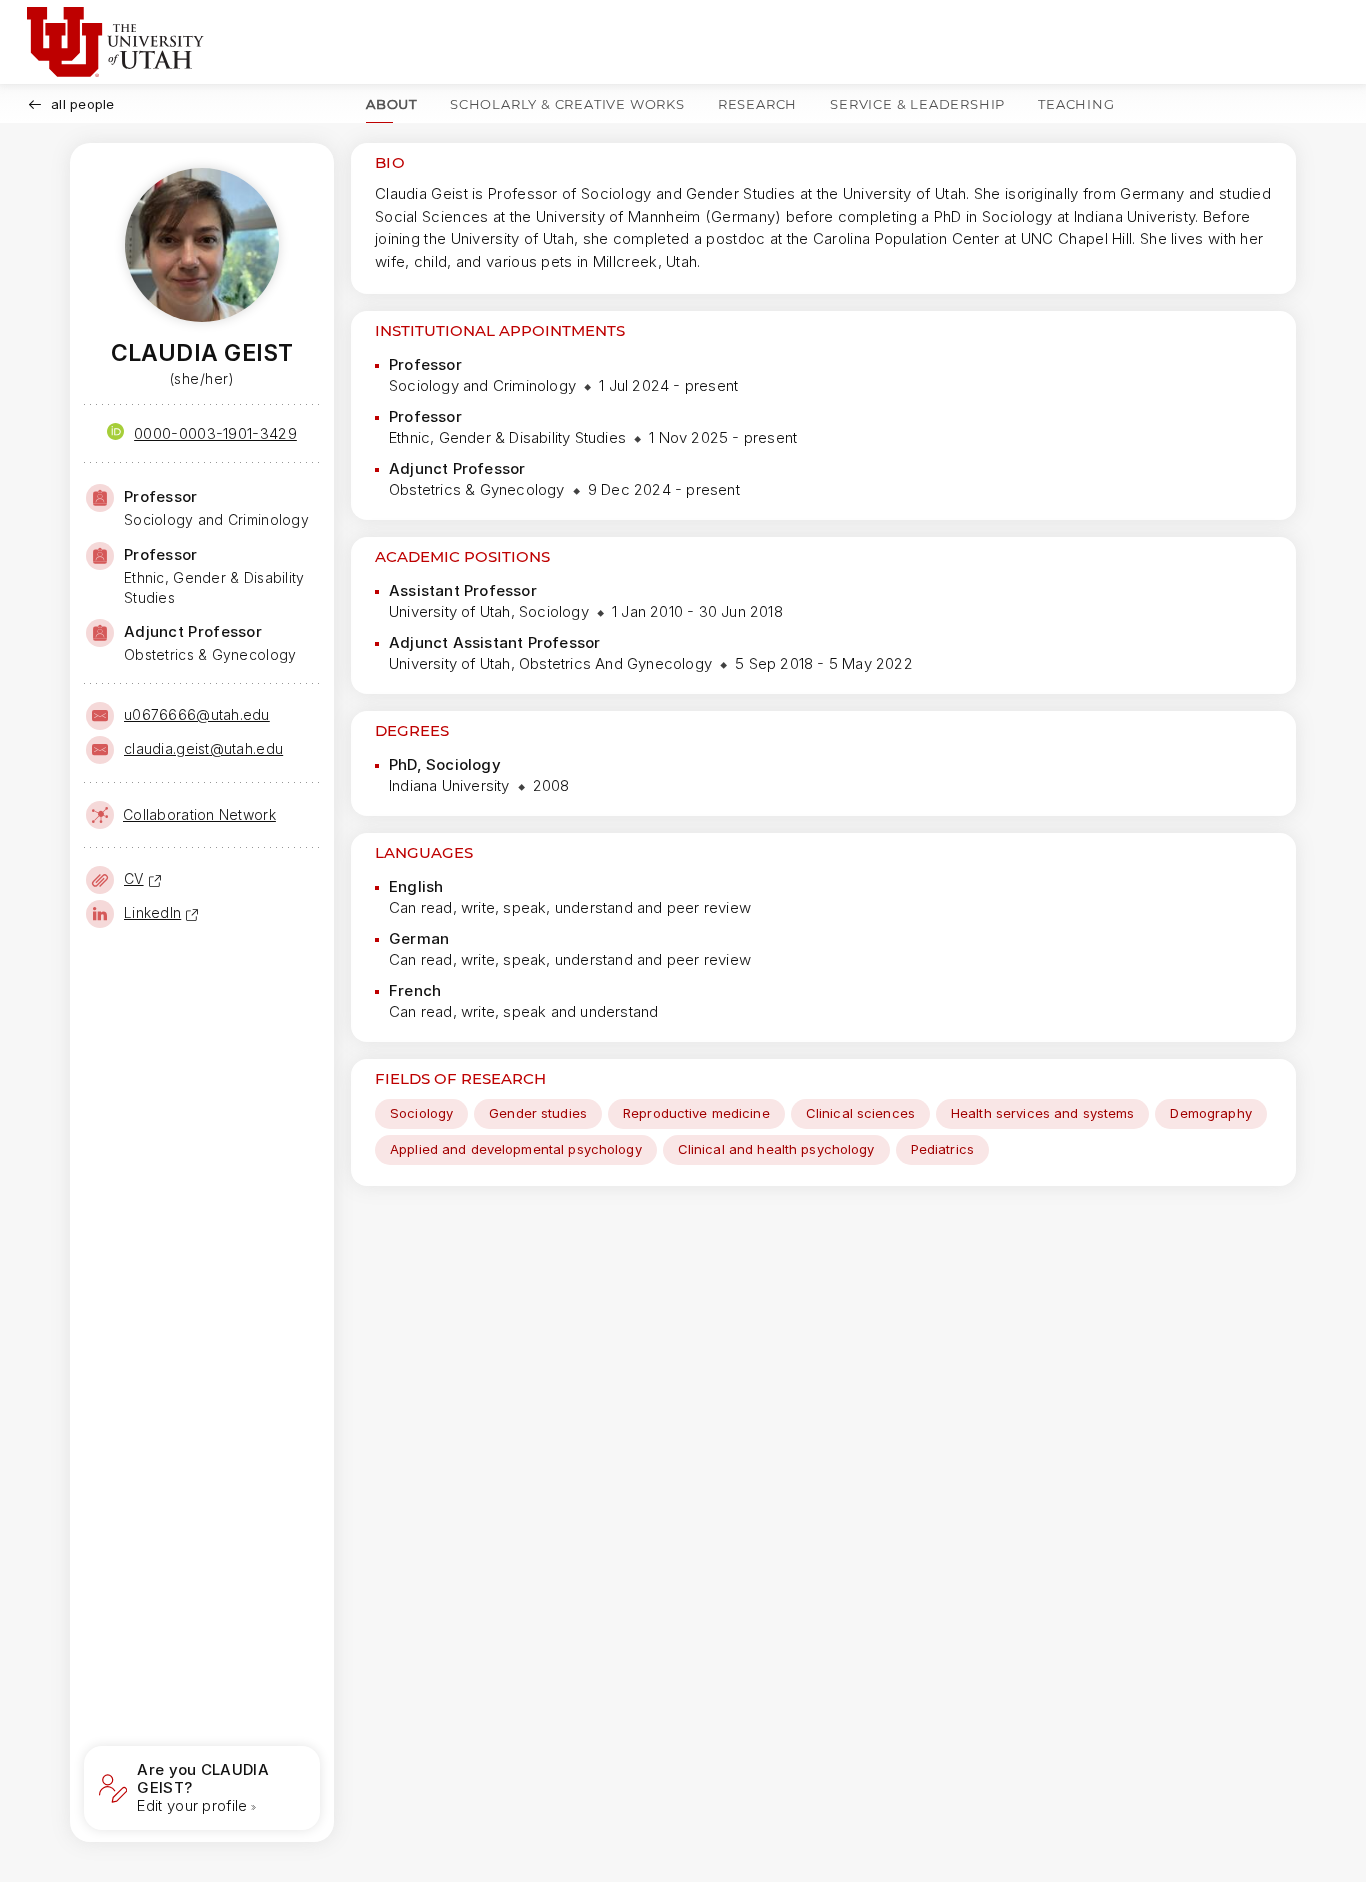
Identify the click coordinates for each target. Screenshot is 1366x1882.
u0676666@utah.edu (197, 714)
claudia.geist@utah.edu (203, 748)
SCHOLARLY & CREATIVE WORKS (567, 104)
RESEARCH (757, 104)
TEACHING (1076, 104)
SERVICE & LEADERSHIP (917, 104)
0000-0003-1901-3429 (215, 433)
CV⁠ (134, 878)
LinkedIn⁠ (152, 912)
